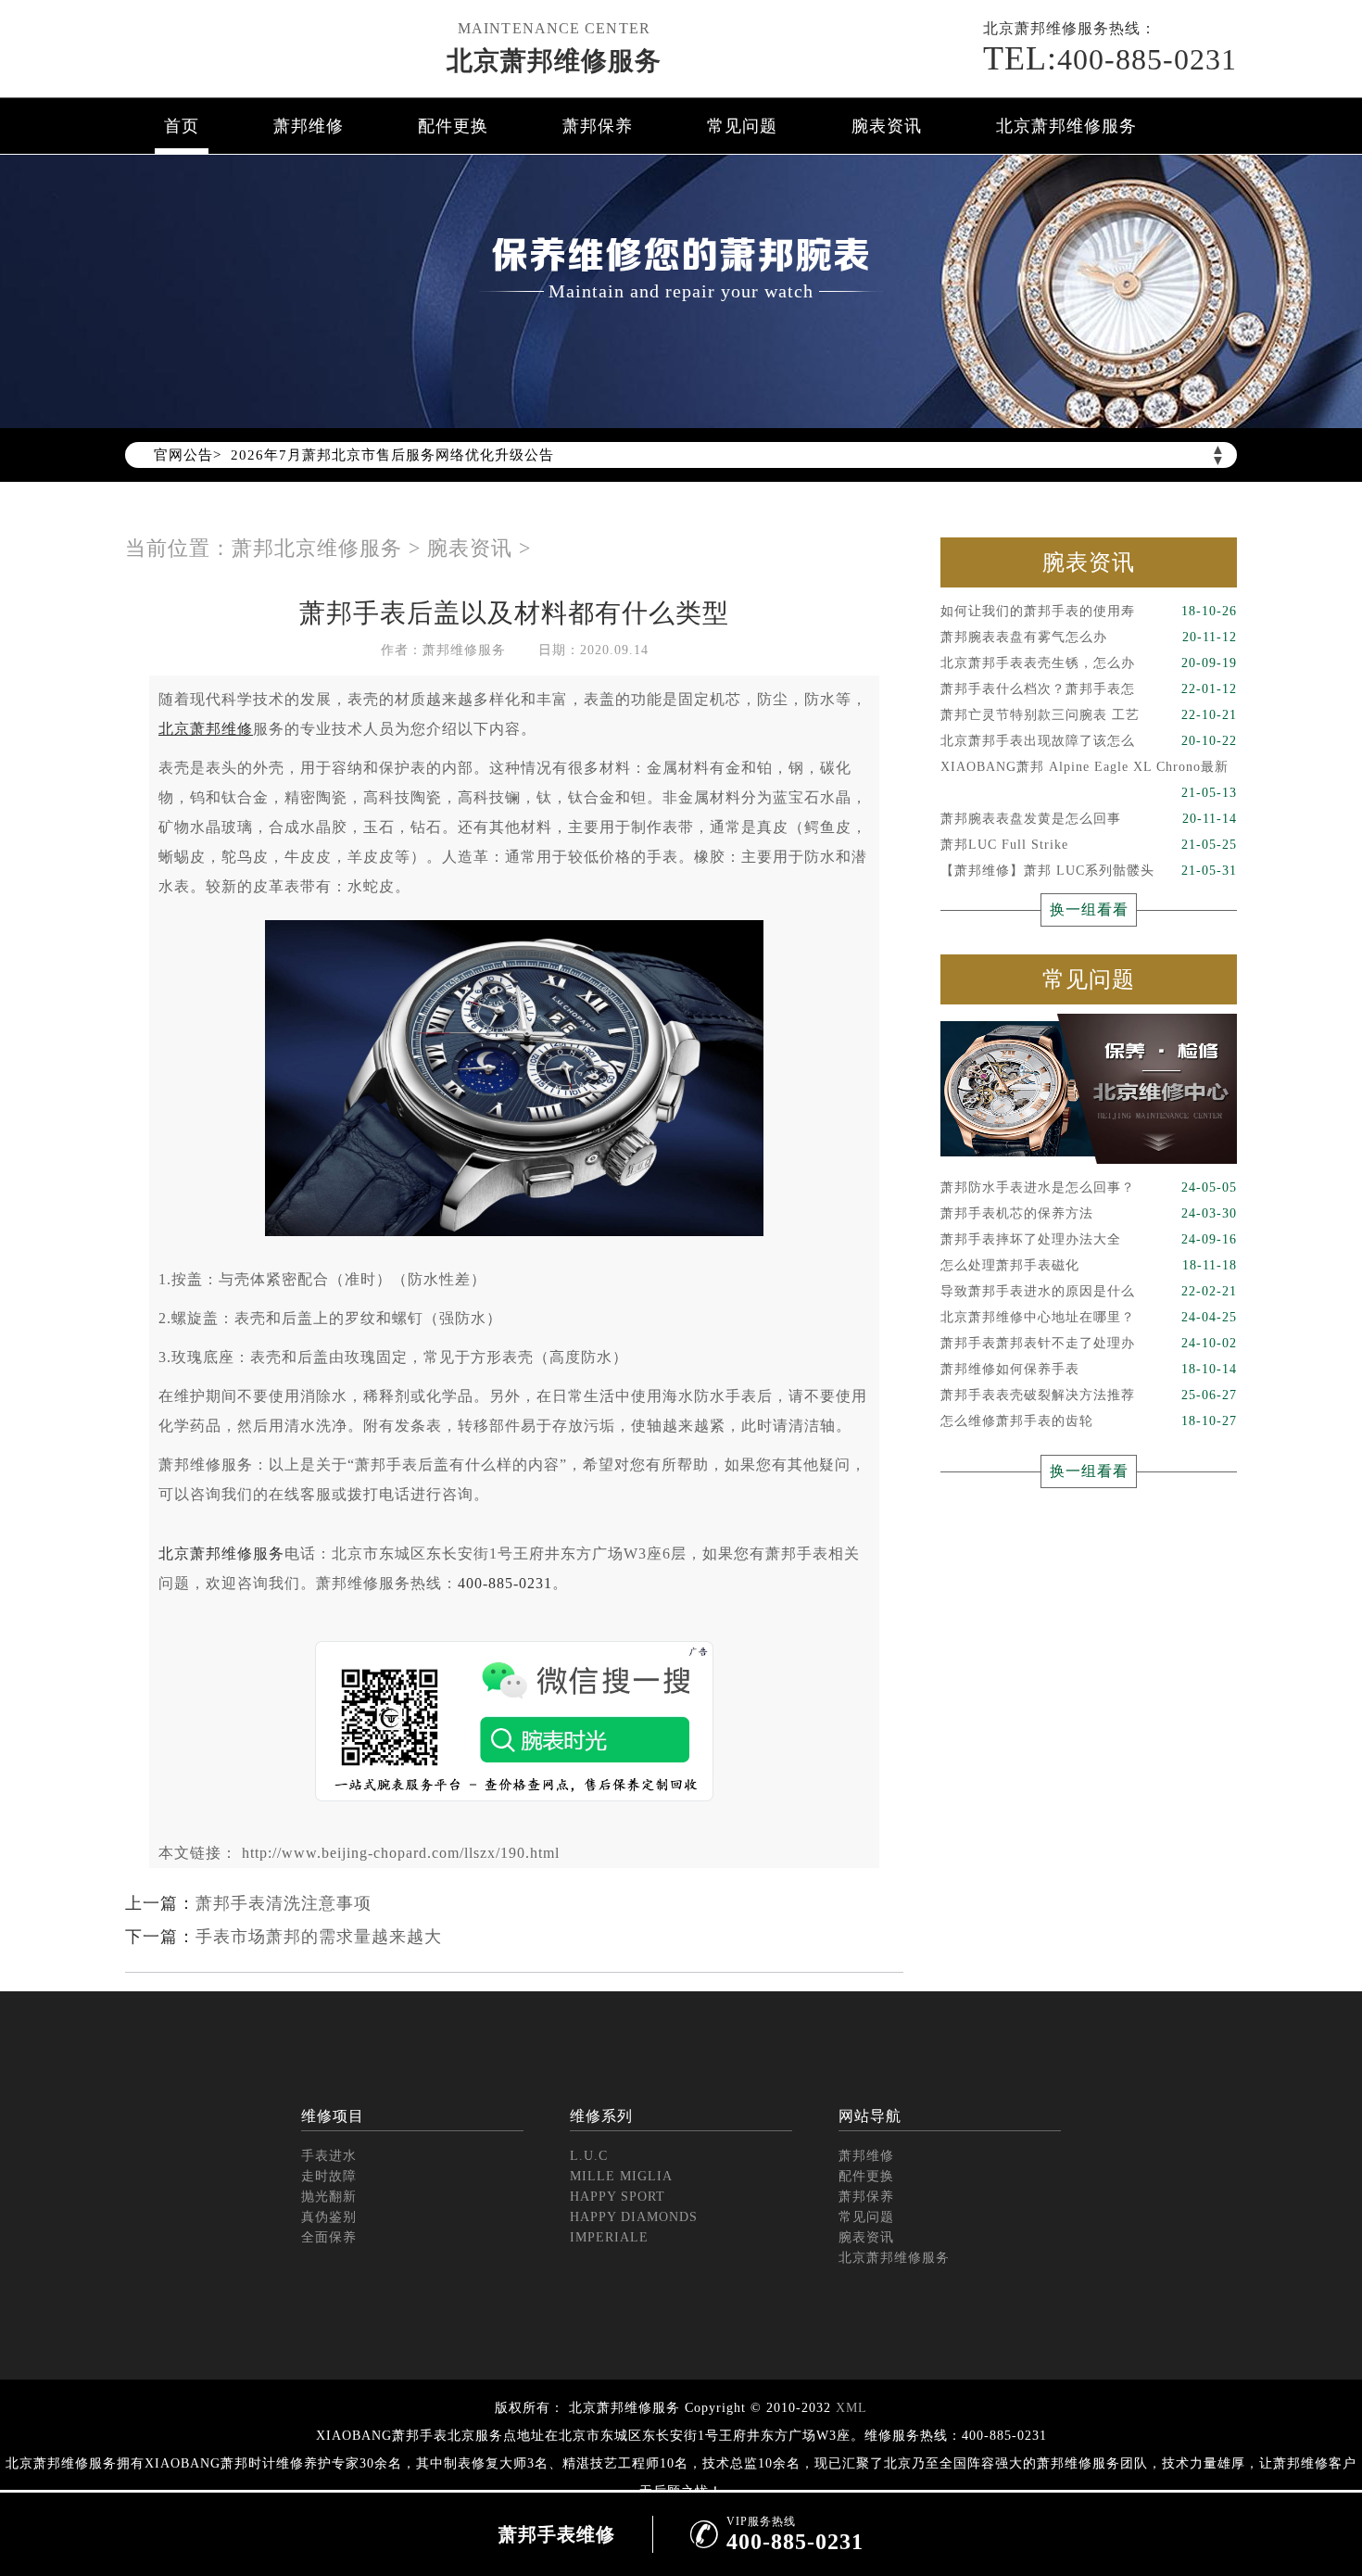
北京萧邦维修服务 (554, 61)
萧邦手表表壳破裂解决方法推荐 (1089, 1395)
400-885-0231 (505, 1583)
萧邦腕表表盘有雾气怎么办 (1089, 637)
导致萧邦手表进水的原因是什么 (1089, 1291)
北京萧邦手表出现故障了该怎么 (1089, 741)
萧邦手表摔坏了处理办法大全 (1089, 1239)
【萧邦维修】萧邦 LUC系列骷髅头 (1089, 871)
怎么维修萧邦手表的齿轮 (1089, 1421)
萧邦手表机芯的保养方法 (1089, 1213)
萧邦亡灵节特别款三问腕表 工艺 (1089, 715)
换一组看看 (1089, 909)
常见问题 (742, 126)
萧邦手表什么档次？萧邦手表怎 (1089, 689)
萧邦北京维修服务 (317, 548)
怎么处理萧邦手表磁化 (1089, 1265)
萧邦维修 (309, 126)
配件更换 (453, 126)
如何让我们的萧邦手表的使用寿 (1089, 611)
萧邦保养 (598, 126)
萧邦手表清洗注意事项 (284, 1903)
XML (851, 2408)
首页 (182, 126)
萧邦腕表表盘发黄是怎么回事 (1089, 819)
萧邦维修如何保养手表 (1089, 1369)
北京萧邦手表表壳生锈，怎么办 (1089, 663)
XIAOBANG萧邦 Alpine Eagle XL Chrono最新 (1089, 770)
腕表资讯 (887, 126)
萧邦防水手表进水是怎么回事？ (1089, 1187)
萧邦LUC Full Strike (1089, 845)
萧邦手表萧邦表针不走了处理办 (1089, 1343)
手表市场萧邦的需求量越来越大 (319, 1937)
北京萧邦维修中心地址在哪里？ (1089, 1317)
